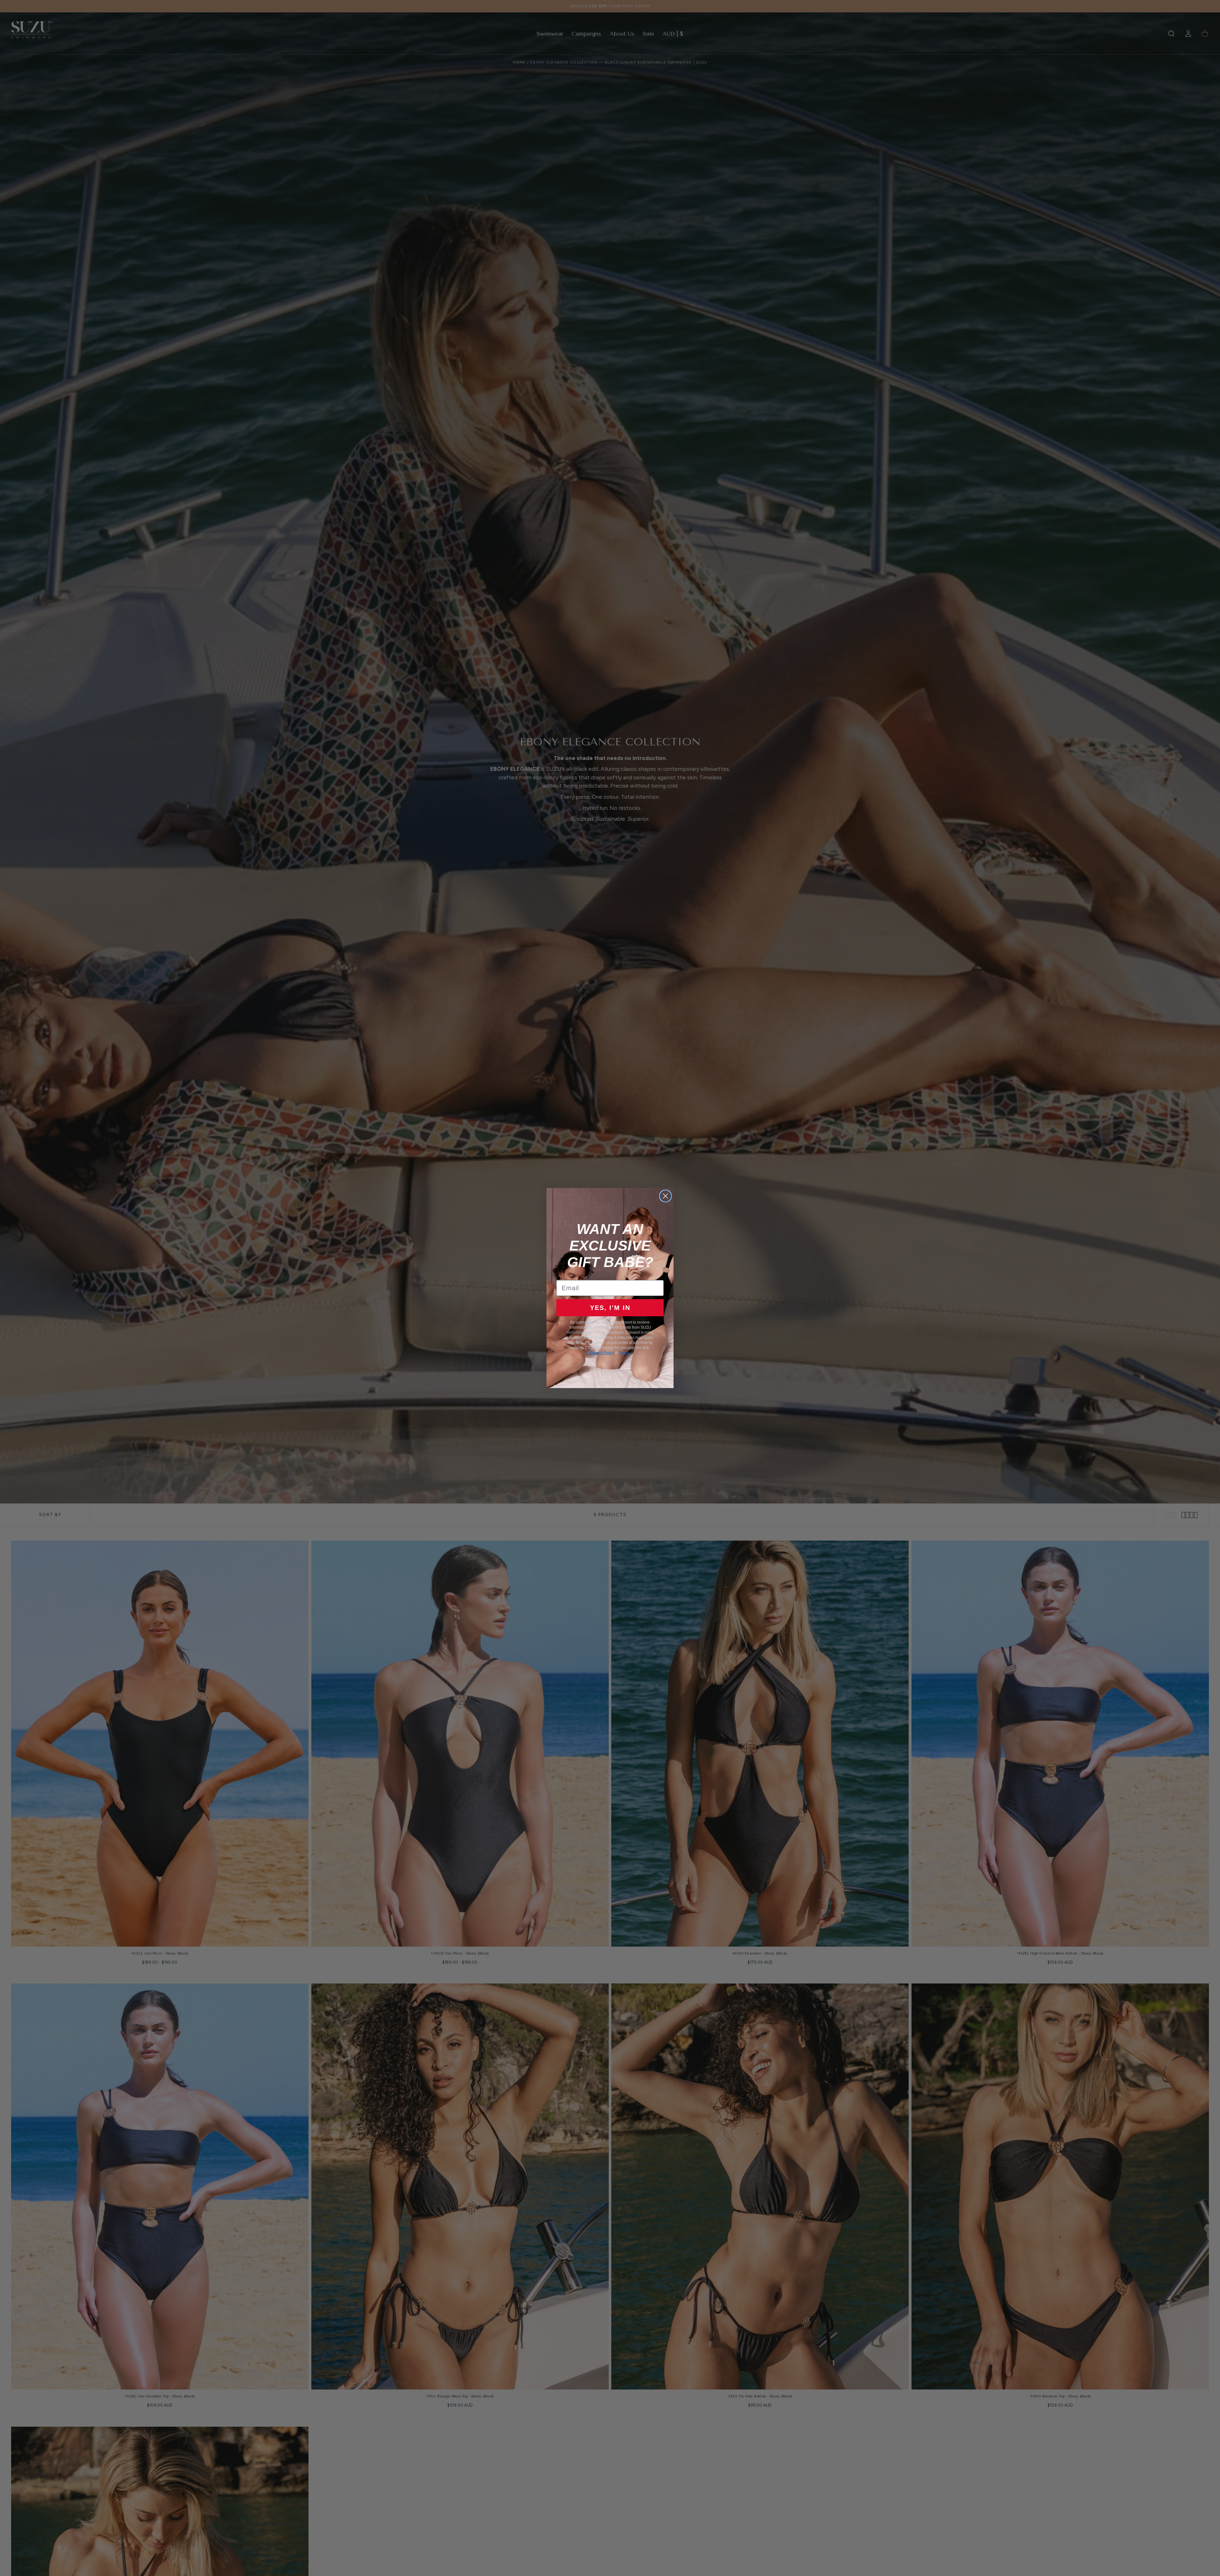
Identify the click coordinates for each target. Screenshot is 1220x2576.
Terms (624, 1353)
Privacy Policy (602, 1353)
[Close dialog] (665, 1196)
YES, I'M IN (610, 1308)
